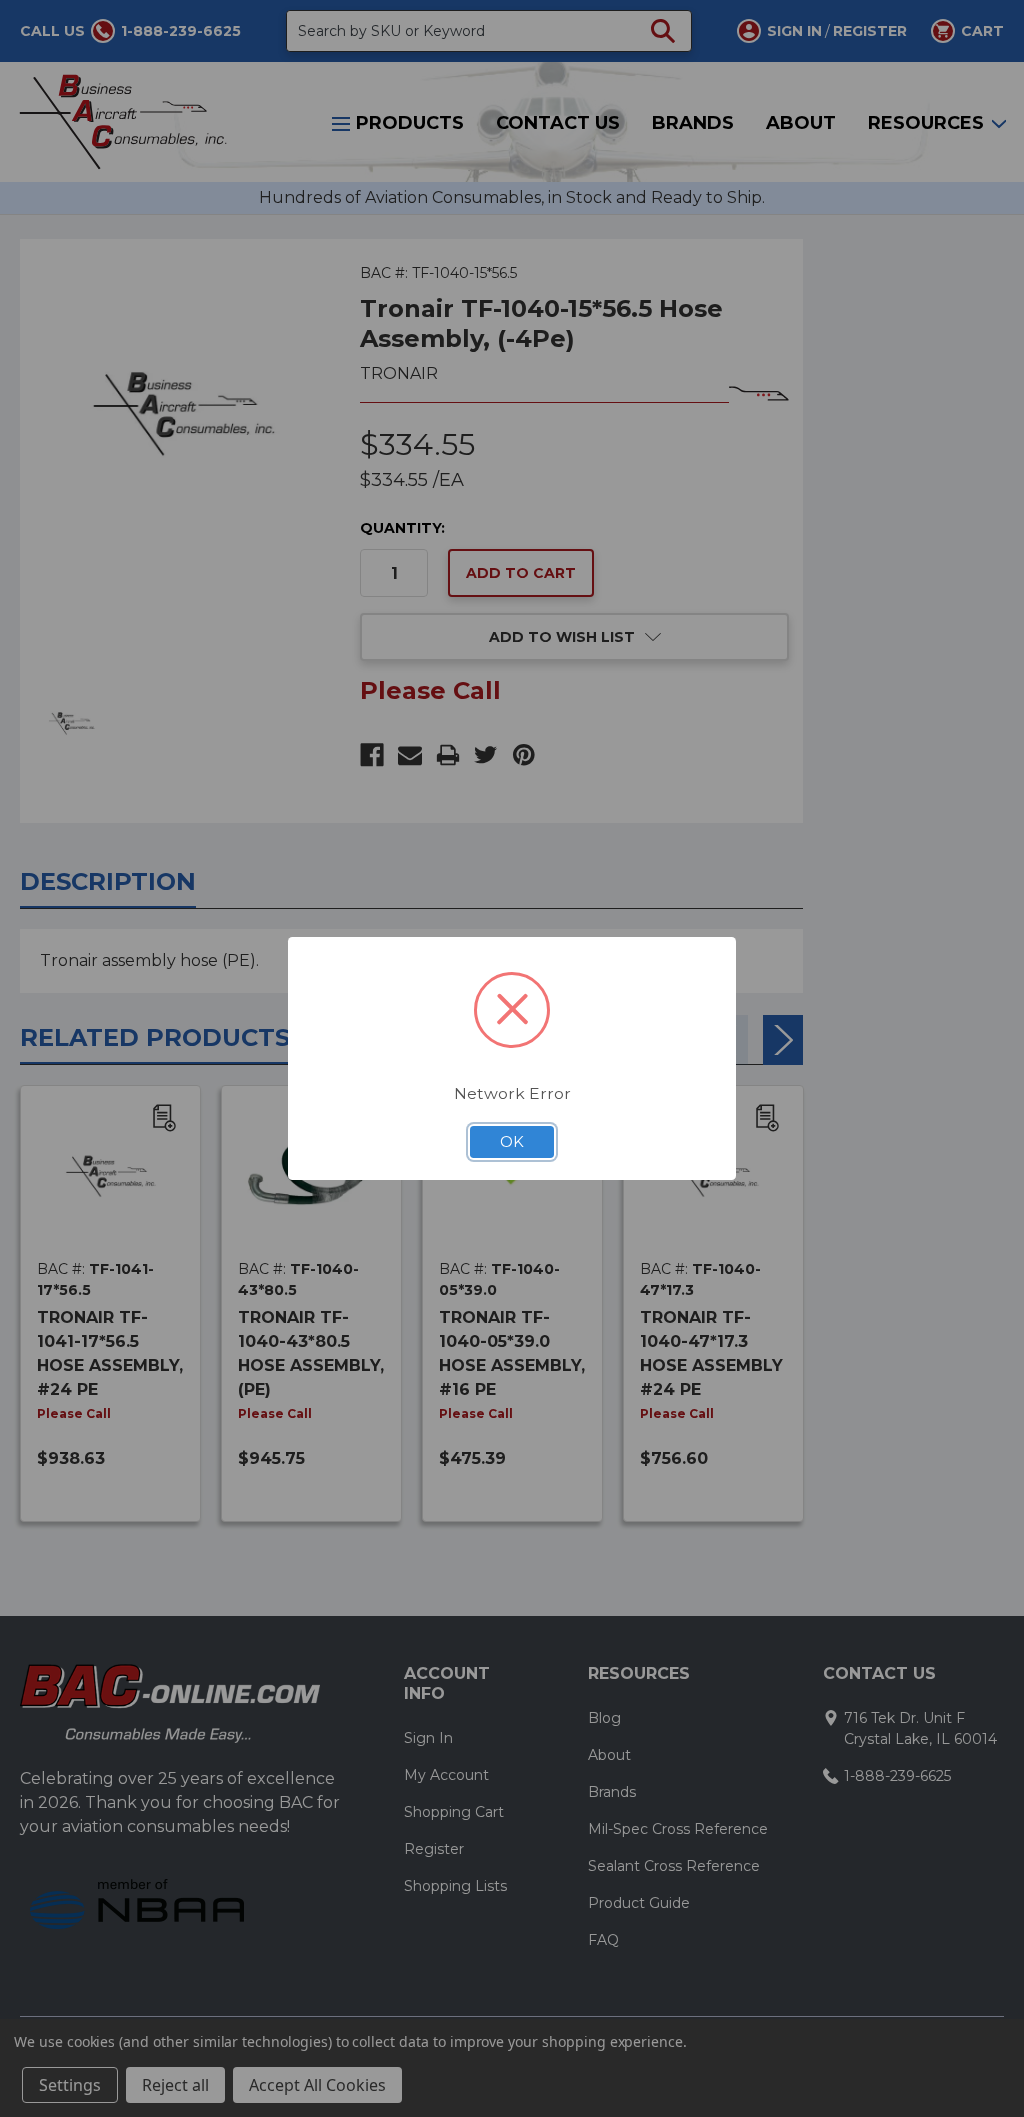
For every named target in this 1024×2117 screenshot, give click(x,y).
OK (512, 1142)
